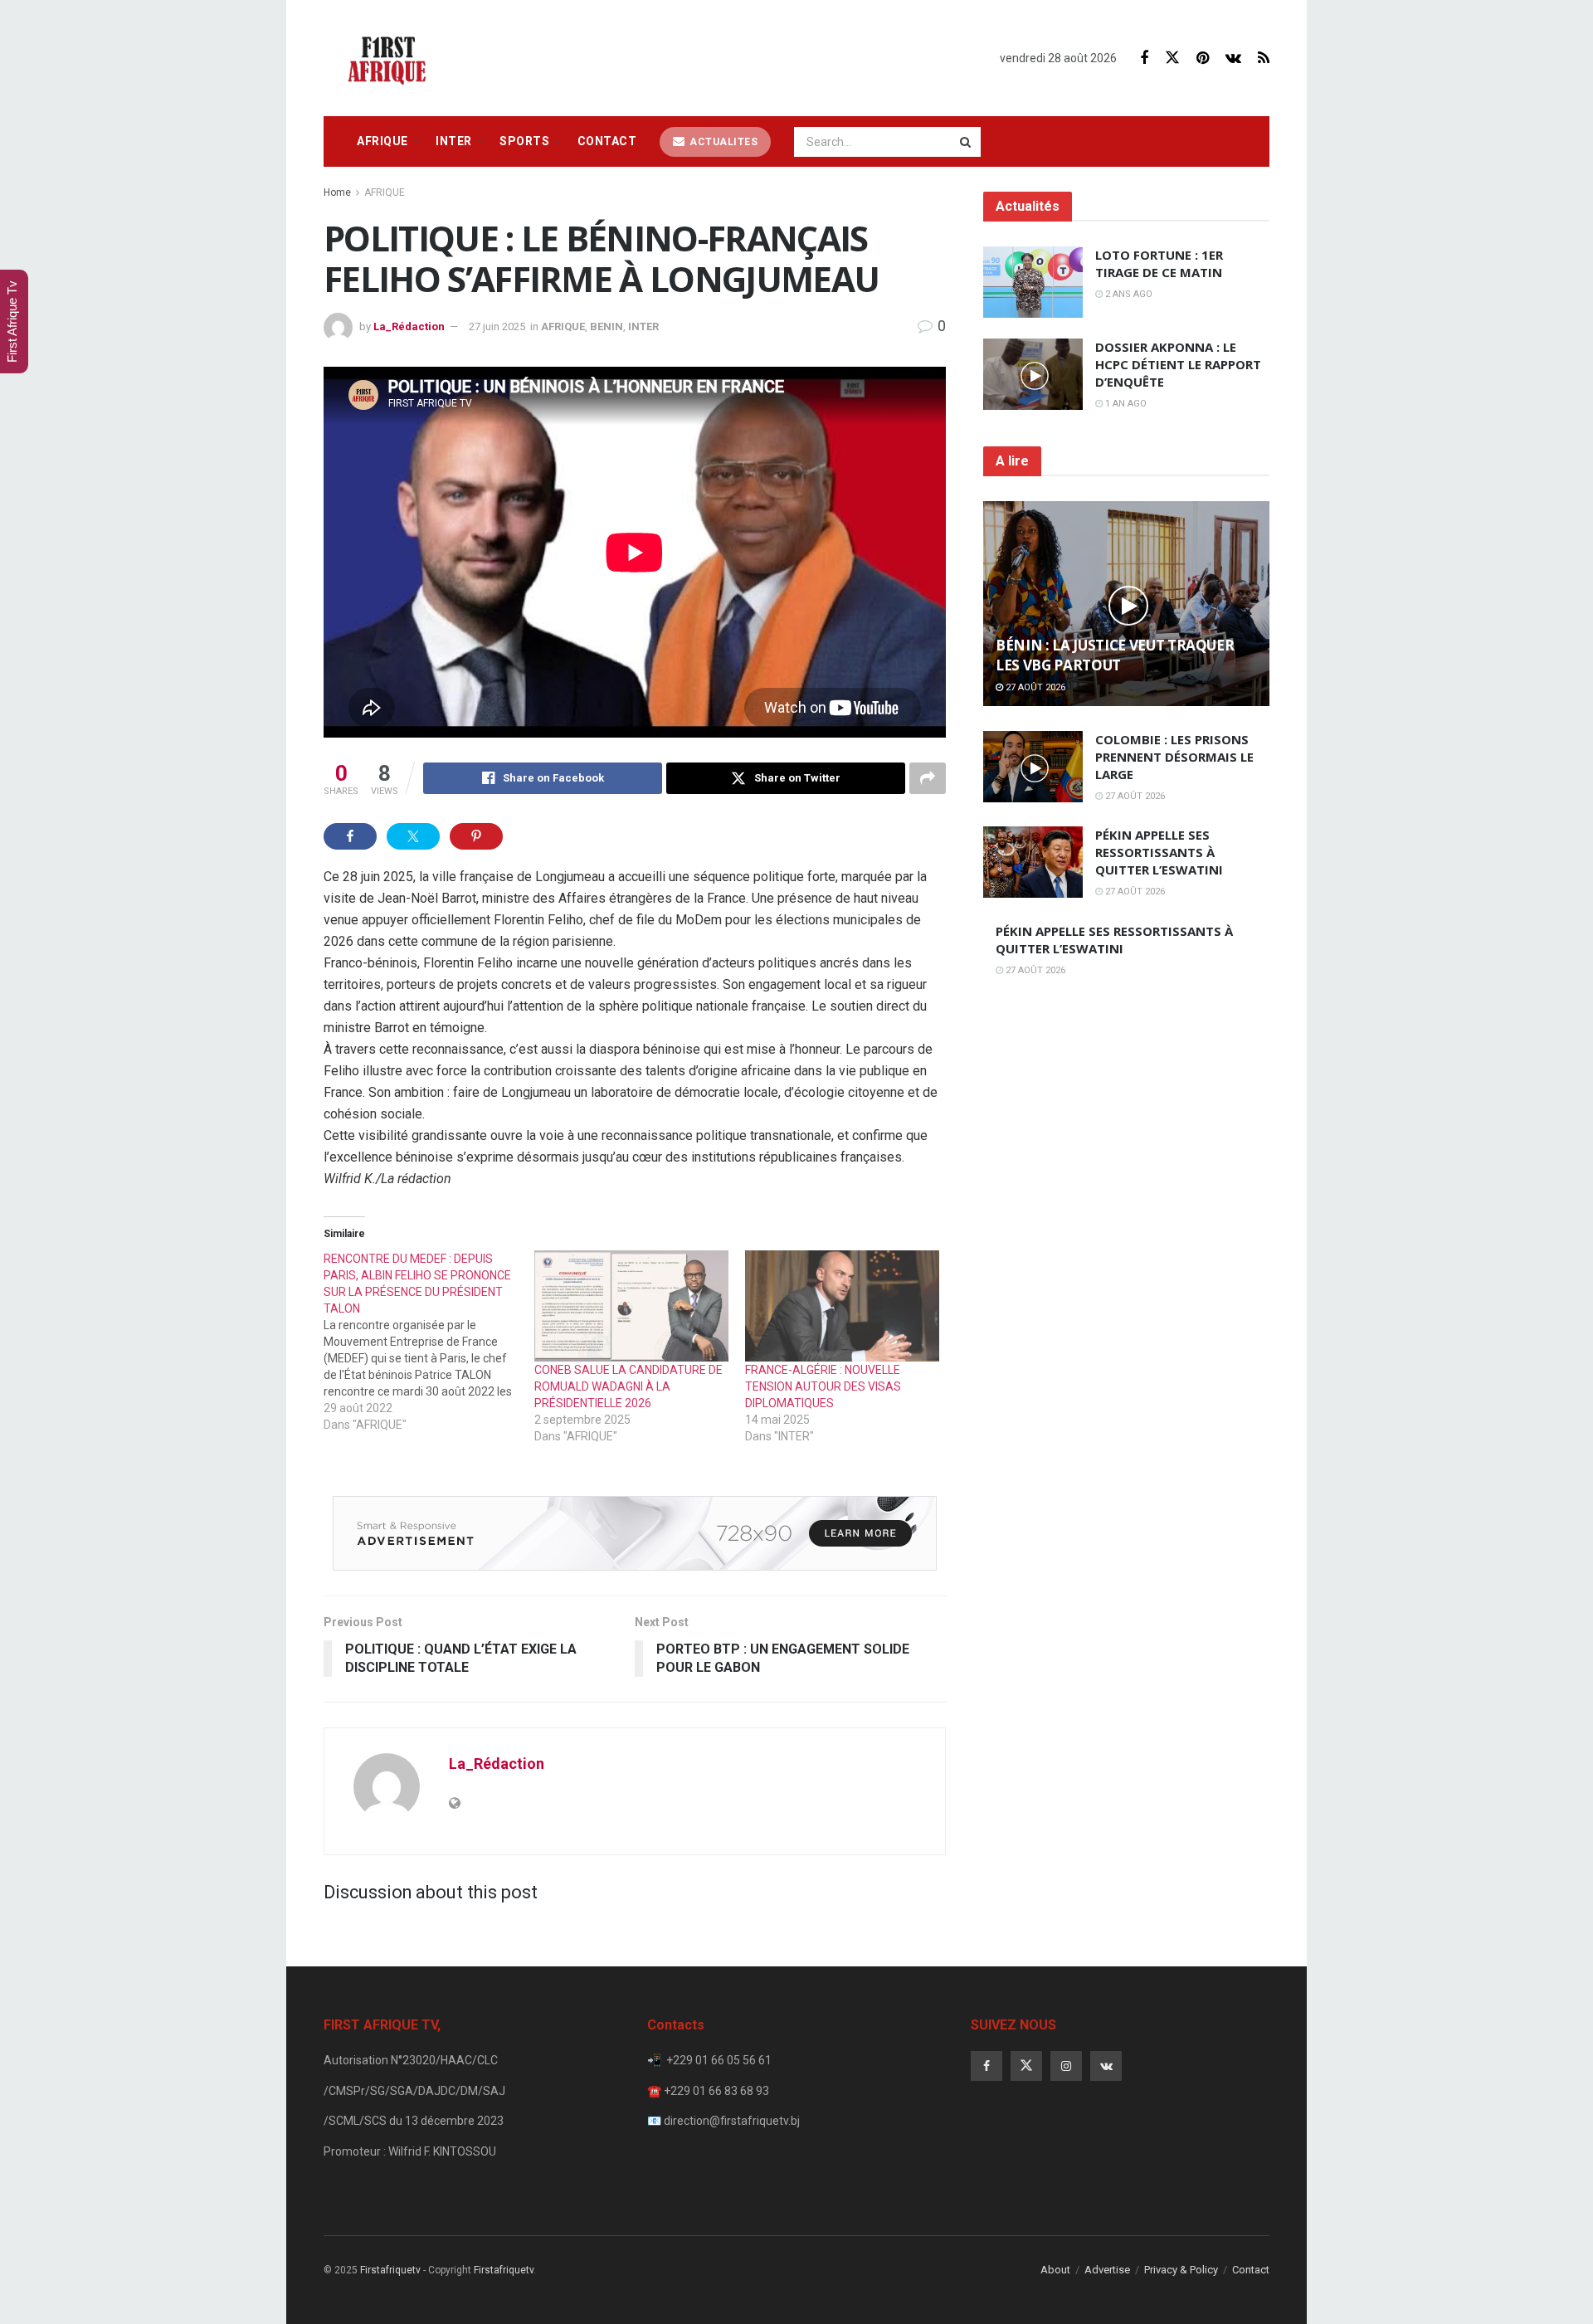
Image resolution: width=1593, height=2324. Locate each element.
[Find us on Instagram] (1066, 2066)
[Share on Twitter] (413, 836)
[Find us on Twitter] (1172, 58)
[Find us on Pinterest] (1203, 58)
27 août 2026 (1034, 687)
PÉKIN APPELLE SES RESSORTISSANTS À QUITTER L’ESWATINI (1159, 852)
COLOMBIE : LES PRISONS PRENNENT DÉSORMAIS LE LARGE (1174, 757)
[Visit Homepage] (392, 58)
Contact (607, 141)
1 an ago (1125, 404)
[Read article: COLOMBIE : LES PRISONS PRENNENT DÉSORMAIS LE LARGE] (1033, 767)
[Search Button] (967, 142)
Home (337, 192)
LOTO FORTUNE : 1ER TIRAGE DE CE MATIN (1159, 263)
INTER (454, 141)
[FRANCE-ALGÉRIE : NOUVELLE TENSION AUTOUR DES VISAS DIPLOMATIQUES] (842, 1306)
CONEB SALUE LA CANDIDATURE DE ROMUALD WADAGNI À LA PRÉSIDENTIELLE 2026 (628, 1386)
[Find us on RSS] (1264, 58)
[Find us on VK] (1233, 58)
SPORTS (524, 141)
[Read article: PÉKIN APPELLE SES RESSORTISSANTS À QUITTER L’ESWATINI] (1033, 862)
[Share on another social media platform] (928, 778)
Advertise (1107, 2270)
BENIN (607, 326)
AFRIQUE (382, 141)
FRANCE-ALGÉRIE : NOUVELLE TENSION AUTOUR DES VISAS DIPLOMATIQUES (823, 1386)
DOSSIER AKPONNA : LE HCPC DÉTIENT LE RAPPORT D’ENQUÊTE (1178, 364)
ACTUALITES (723, 142)
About (1055, 2270)
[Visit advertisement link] (635, 1533)
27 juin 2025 (497, 326)
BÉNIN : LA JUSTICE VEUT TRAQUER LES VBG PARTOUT (1115, 655)
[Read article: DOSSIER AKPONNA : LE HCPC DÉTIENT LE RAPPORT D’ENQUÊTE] (1033, 374)
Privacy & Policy (1181, 2270)
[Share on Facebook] (350, 836)
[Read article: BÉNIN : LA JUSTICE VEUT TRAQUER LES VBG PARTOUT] (1126, 604)
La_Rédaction (409, 326)
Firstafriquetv (390, 2270)
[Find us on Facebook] (1144, 58)
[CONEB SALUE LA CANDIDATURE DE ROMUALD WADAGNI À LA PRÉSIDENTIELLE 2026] (631, 1306)
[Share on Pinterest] (476, 836)
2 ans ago (1128, 294)
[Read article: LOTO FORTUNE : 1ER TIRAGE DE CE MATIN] (1033, 282)
